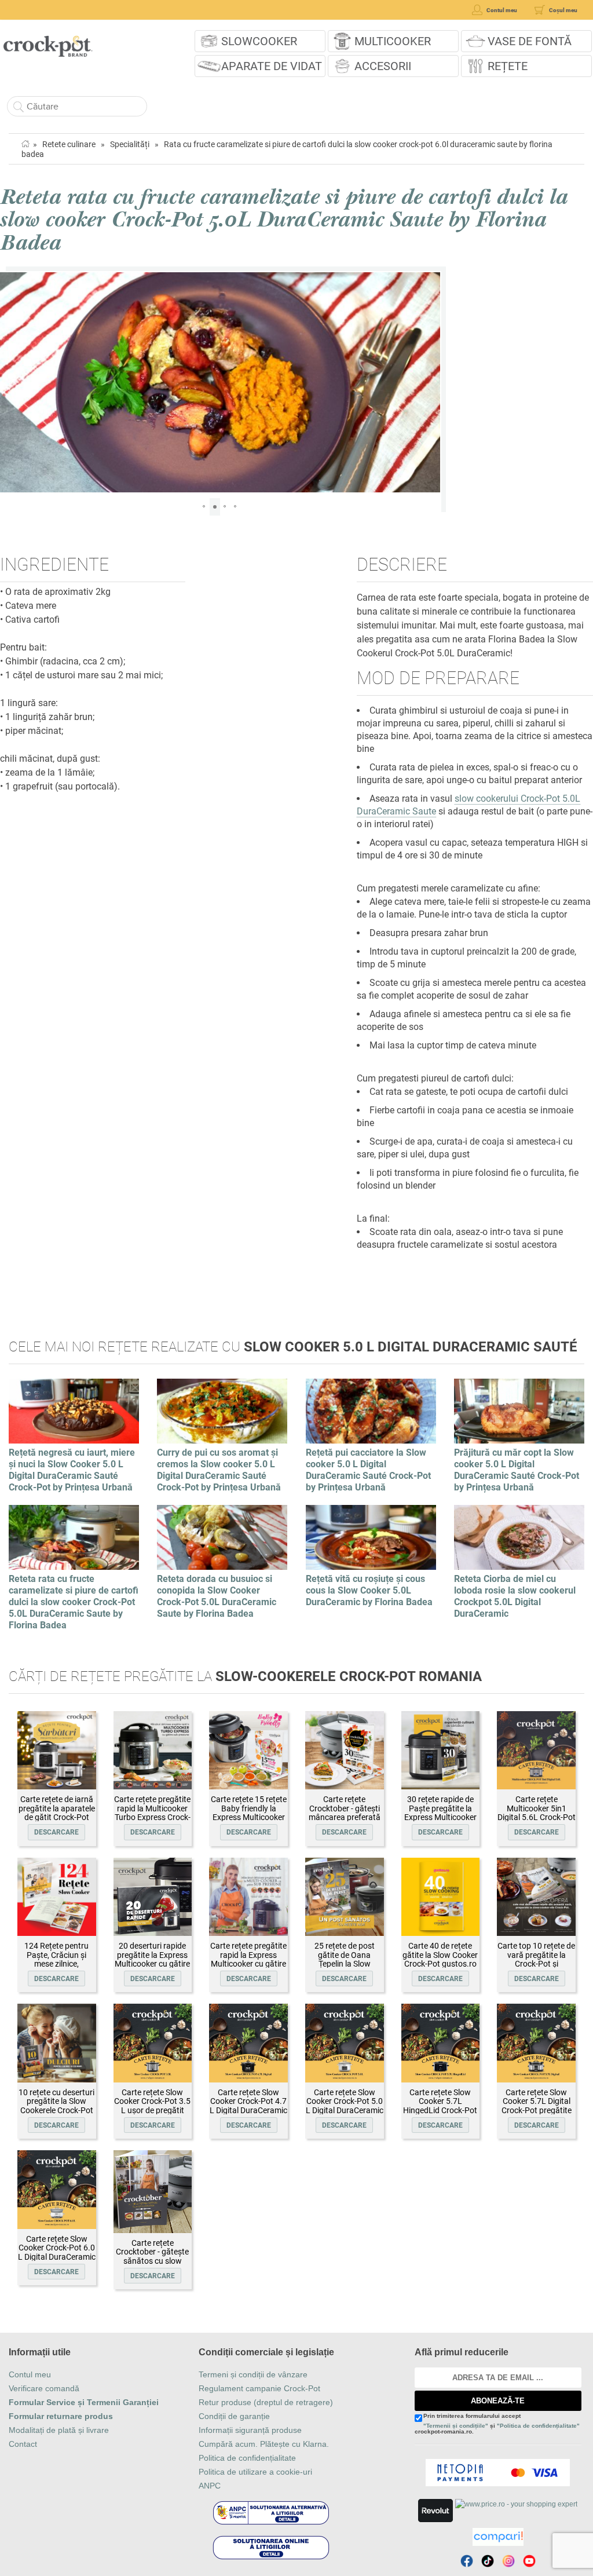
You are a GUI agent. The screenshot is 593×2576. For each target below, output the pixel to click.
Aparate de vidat (272, 66)
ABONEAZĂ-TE (498, 2401)
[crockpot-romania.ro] (48, 42)
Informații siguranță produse (250, 2430)
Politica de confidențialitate (247, 2458)
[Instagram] (508, 2561)
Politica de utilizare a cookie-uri (255, 2472)
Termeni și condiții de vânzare (253, 2374)
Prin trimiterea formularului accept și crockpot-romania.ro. (497, 2424)
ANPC (210, 2486)
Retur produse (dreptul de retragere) (266, 2402)
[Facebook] (467, 2561)
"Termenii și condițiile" (456, 2426)
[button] (10, 382)
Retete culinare (69, 144)
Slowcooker (259, 41)
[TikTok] (488, 2561)
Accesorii (383, 66)
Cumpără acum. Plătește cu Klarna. (264, 2444)
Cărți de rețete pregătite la (245, 1676)
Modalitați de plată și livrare (59, 2430)
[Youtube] (529, 2561)
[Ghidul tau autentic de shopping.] (498, 2537)
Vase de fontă (530, 41)
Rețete (508, 66)
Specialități (130, 144)
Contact (23, 2444)
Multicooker (393, 41)
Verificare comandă (44, 2388)
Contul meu (30, 2374)
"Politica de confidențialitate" (538, 2426)
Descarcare (56, 1832)
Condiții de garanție (234, 2416)
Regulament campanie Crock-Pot (259, 2388)
